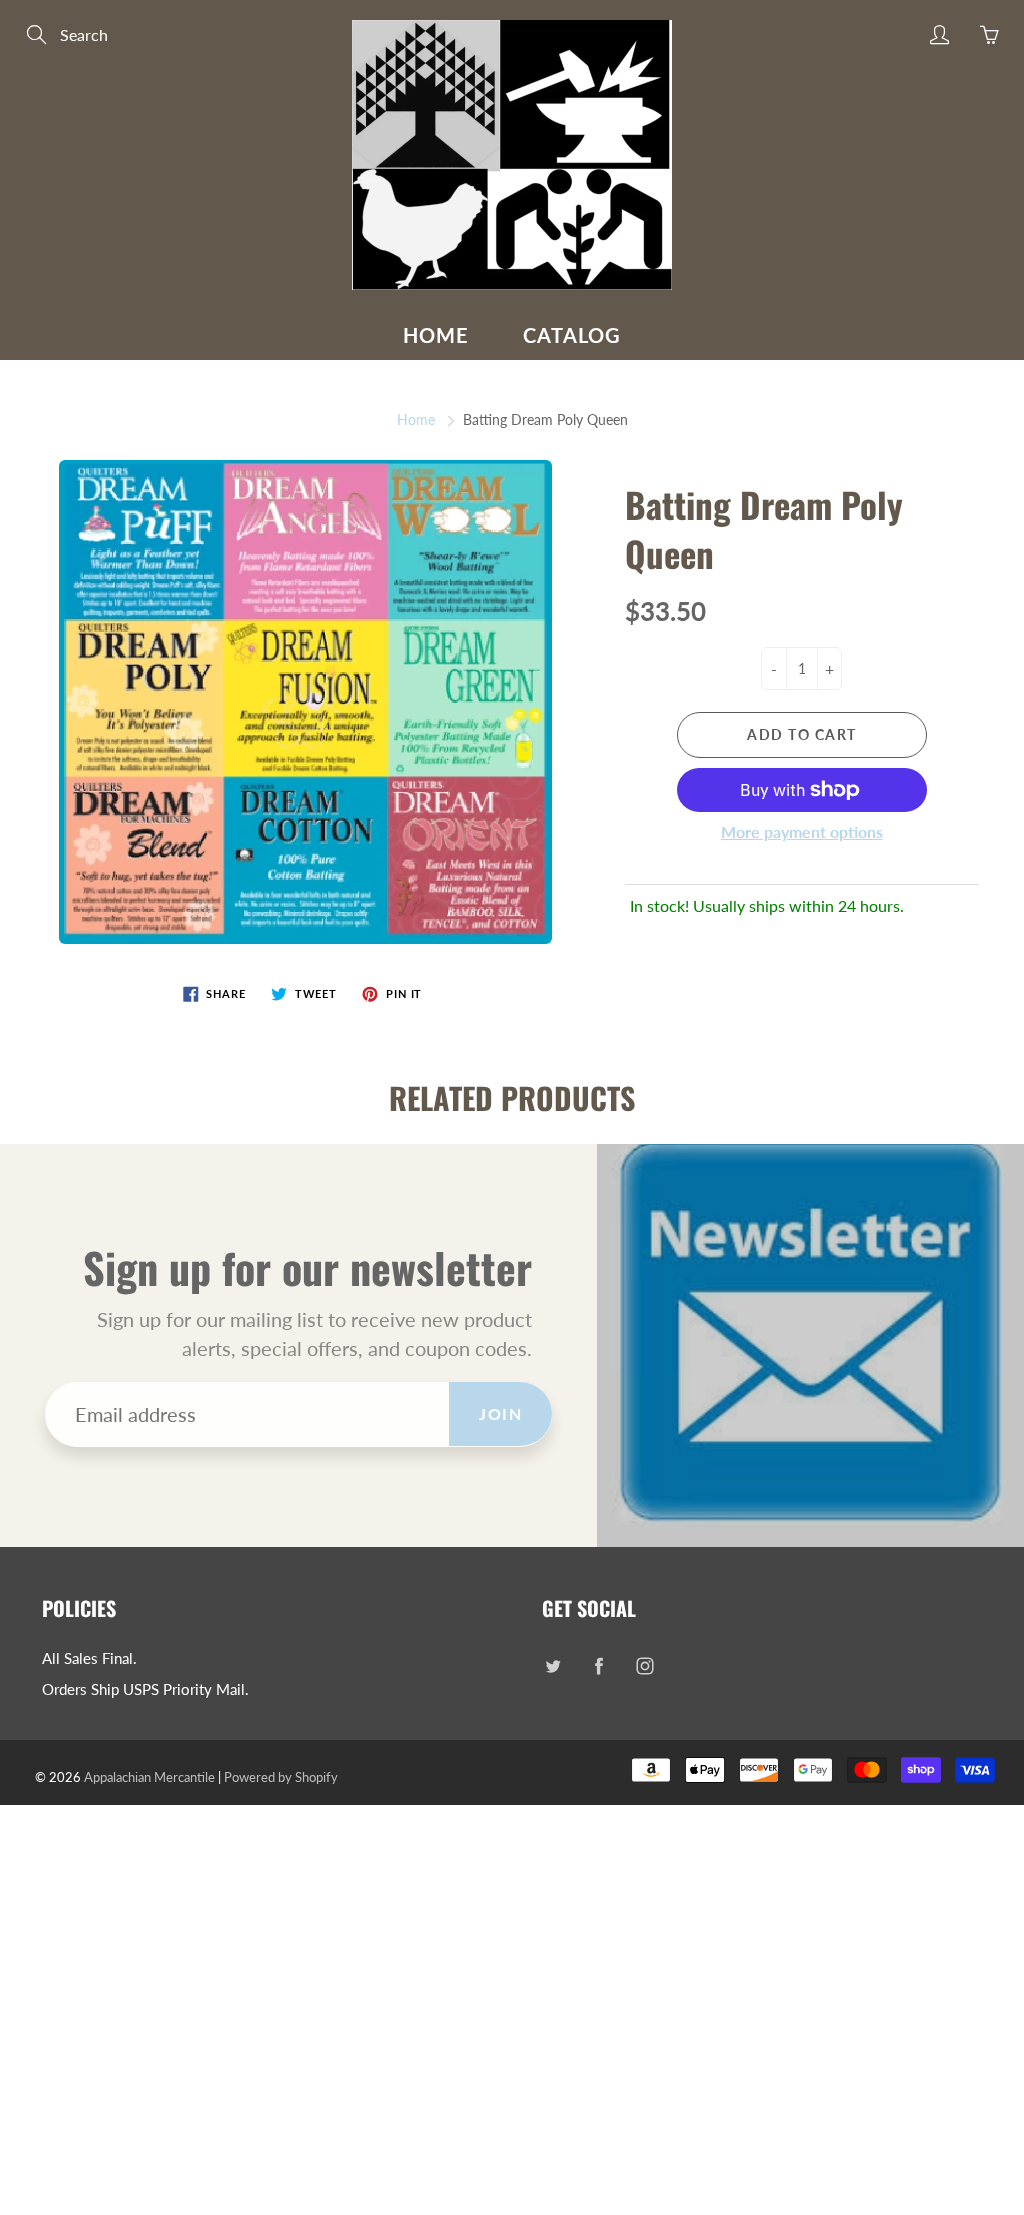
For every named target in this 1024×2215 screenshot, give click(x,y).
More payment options (802, 831)
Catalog (572, 335)
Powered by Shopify (281, 1777)
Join (500, 1413)
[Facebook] (598, 1666)
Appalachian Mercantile (149, 1777)
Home (436, 335)
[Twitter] (552, 1666)
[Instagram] (644, 1666)
